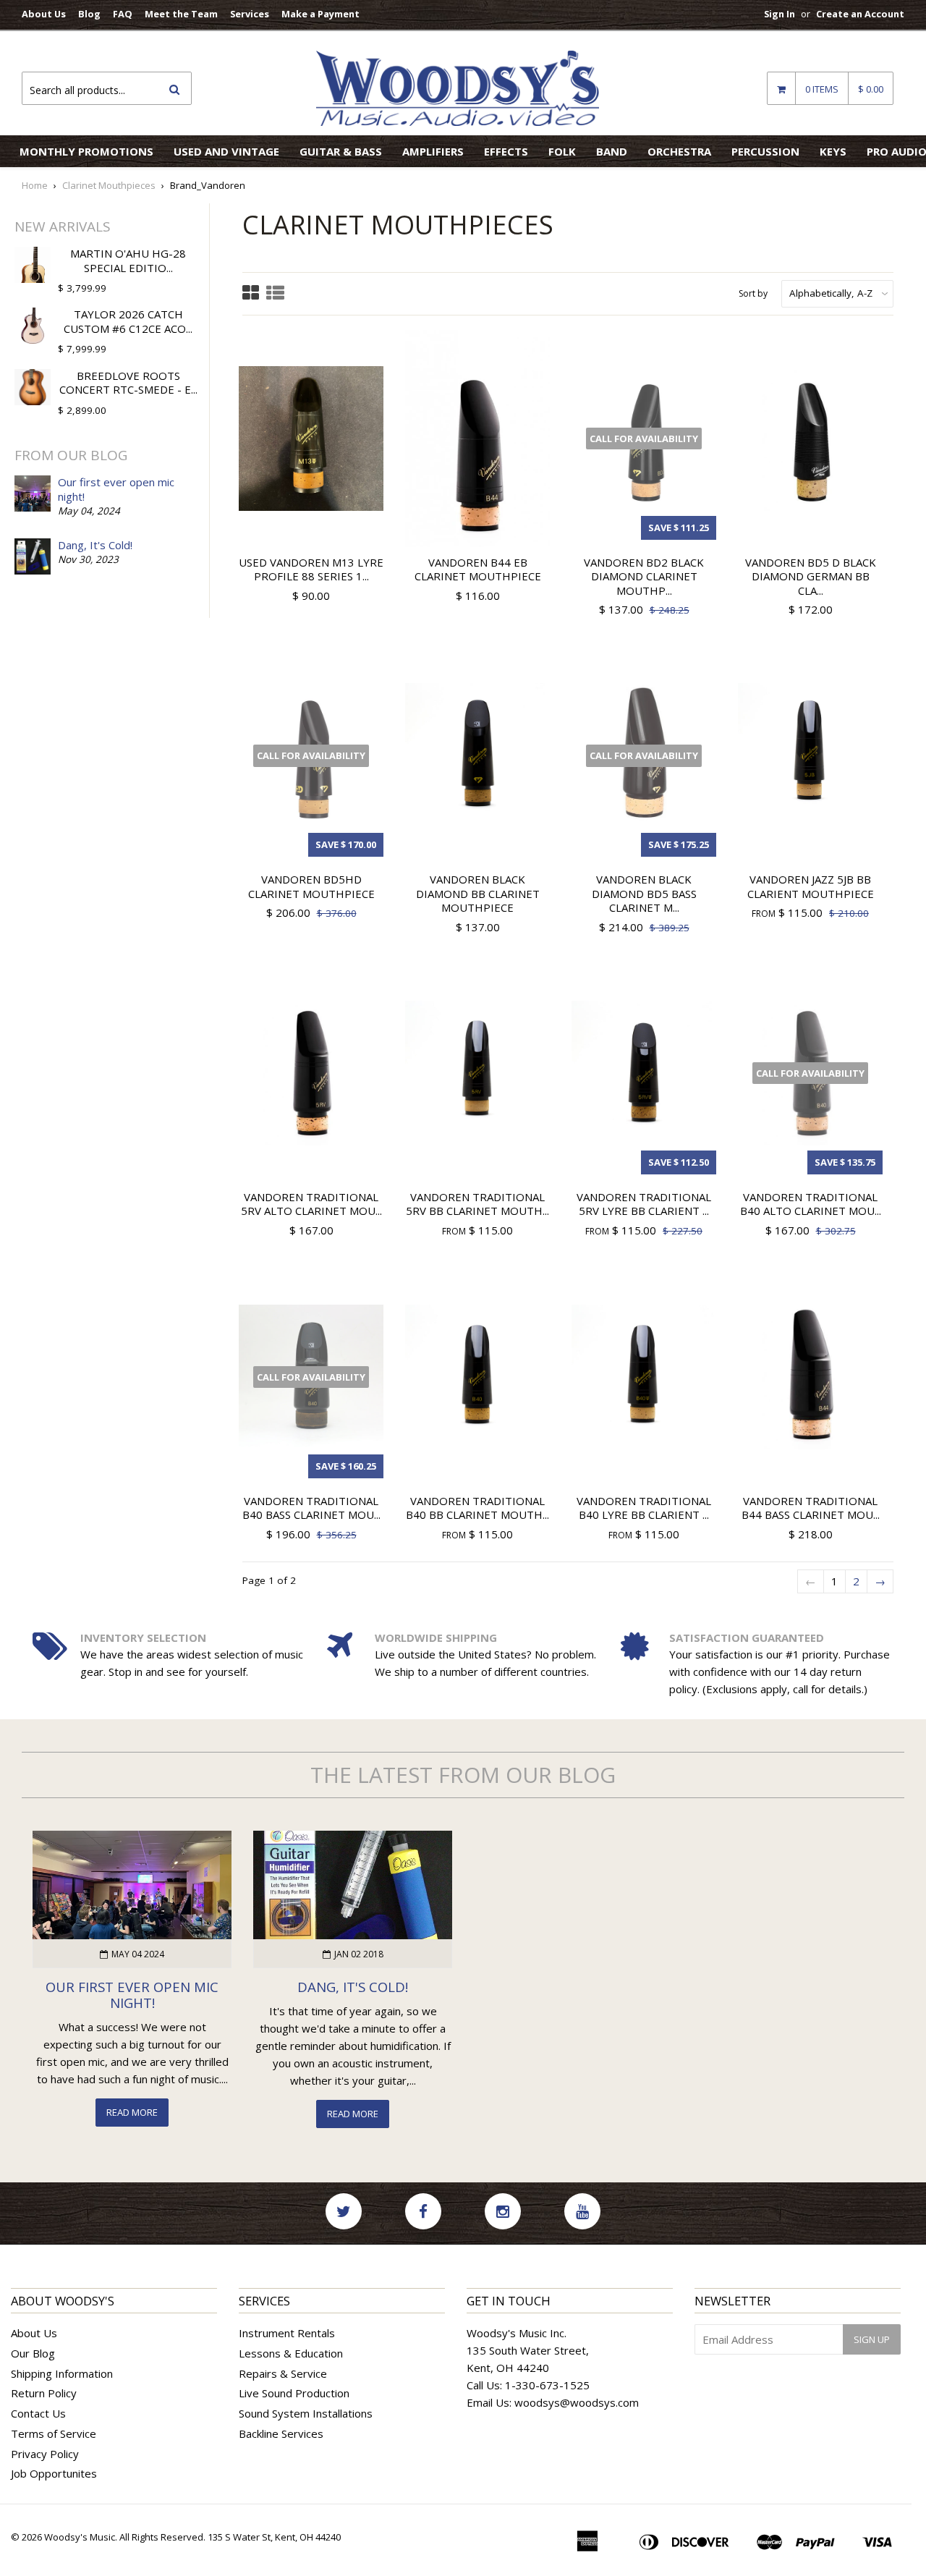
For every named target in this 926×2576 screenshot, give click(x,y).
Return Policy (44, 2393)
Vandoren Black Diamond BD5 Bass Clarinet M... (644, 893)
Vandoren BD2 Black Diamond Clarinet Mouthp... (644, 576)
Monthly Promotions (86, 151)
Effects (506, 151)
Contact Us (38, 2413)
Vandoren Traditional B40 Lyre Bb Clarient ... (644, 1508)
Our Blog (33, 2353)
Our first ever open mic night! (116, 489)
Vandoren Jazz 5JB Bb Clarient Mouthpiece (811, 886)
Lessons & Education (291, 2353)
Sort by (753, 293)
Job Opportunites (54, 2473)
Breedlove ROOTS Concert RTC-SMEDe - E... (128, 383)
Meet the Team (181, 14)
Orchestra (679, 151)
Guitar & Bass (341, 151)
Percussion (765, 151)
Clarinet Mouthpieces (109, 185)
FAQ (123, 14)
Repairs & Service (283, 2373)
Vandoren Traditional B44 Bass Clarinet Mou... (811, 1508)
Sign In (780, 14)
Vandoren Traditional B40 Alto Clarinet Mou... (811, 1204)
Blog (89, 14)
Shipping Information (62, 2373)
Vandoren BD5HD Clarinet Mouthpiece (311, 886)
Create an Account (860, 14)
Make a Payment (320, 14)
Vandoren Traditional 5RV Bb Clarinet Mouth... (477, 1204)
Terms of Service (54, 2433)
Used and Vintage (226, 151)
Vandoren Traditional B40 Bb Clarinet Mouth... (477, 1508)
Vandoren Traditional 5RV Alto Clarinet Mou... (311, 1204)
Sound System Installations (306, 2413)
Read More (132, 2112)
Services (250, 14)
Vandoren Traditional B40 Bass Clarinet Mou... (311, 1508)
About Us (44, 14)
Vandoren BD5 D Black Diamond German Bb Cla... (811, 576)
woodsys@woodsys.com (577, 2402)
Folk (562, 151)
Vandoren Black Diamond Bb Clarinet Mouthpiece (478, 893)
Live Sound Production (294, 2393)
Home (35, 185)
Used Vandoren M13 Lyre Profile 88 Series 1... (311, 569)
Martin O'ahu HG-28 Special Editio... (128, 260)
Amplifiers (433, 151)
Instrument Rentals (287, 2333)
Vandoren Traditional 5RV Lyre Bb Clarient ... (644, 1204)
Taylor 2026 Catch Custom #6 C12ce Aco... (128, 321)
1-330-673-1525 (547, 2385)
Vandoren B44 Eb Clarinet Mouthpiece (478, 569)
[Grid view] (251, 294)
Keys (833, 151)
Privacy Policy (45, 2454)
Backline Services (281, 2433)
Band (612, 151)
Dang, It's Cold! (95, 545)
